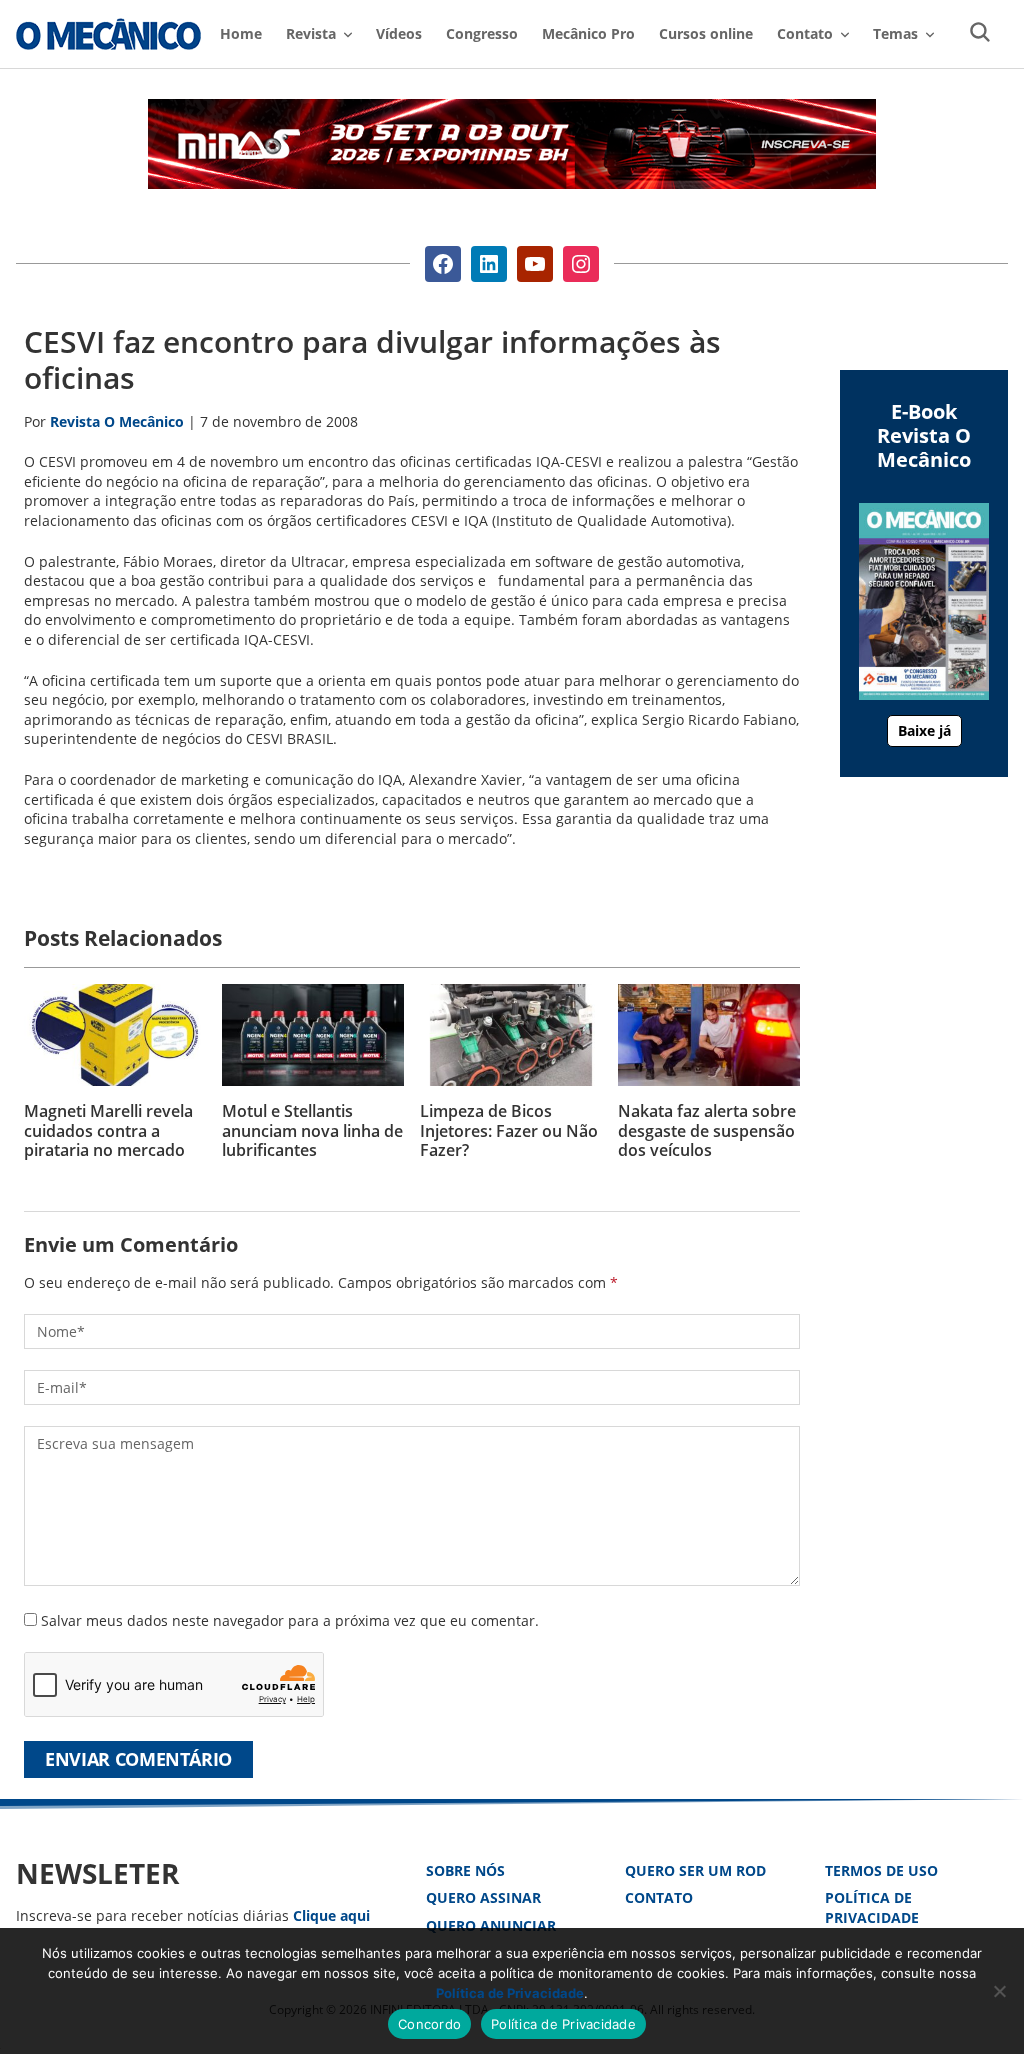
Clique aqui (331, 1915)
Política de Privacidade (872, 1907)
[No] (999, 1991)
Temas (895, 33)
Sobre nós (465, 1870)
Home (241, 33)
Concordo (429, 2024)
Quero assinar (483, 1897)
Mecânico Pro (588, 33)
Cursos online (706, 33)
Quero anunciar (491, 1925)
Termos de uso (881, 1870)
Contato (659, 1897)
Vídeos (399, 33)
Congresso (482, 33)
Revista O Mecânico (108, 34)
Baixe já (924, 730)
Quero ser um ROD (695, 1870)
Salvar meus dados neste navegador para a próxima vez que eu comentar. (290, 1620)
